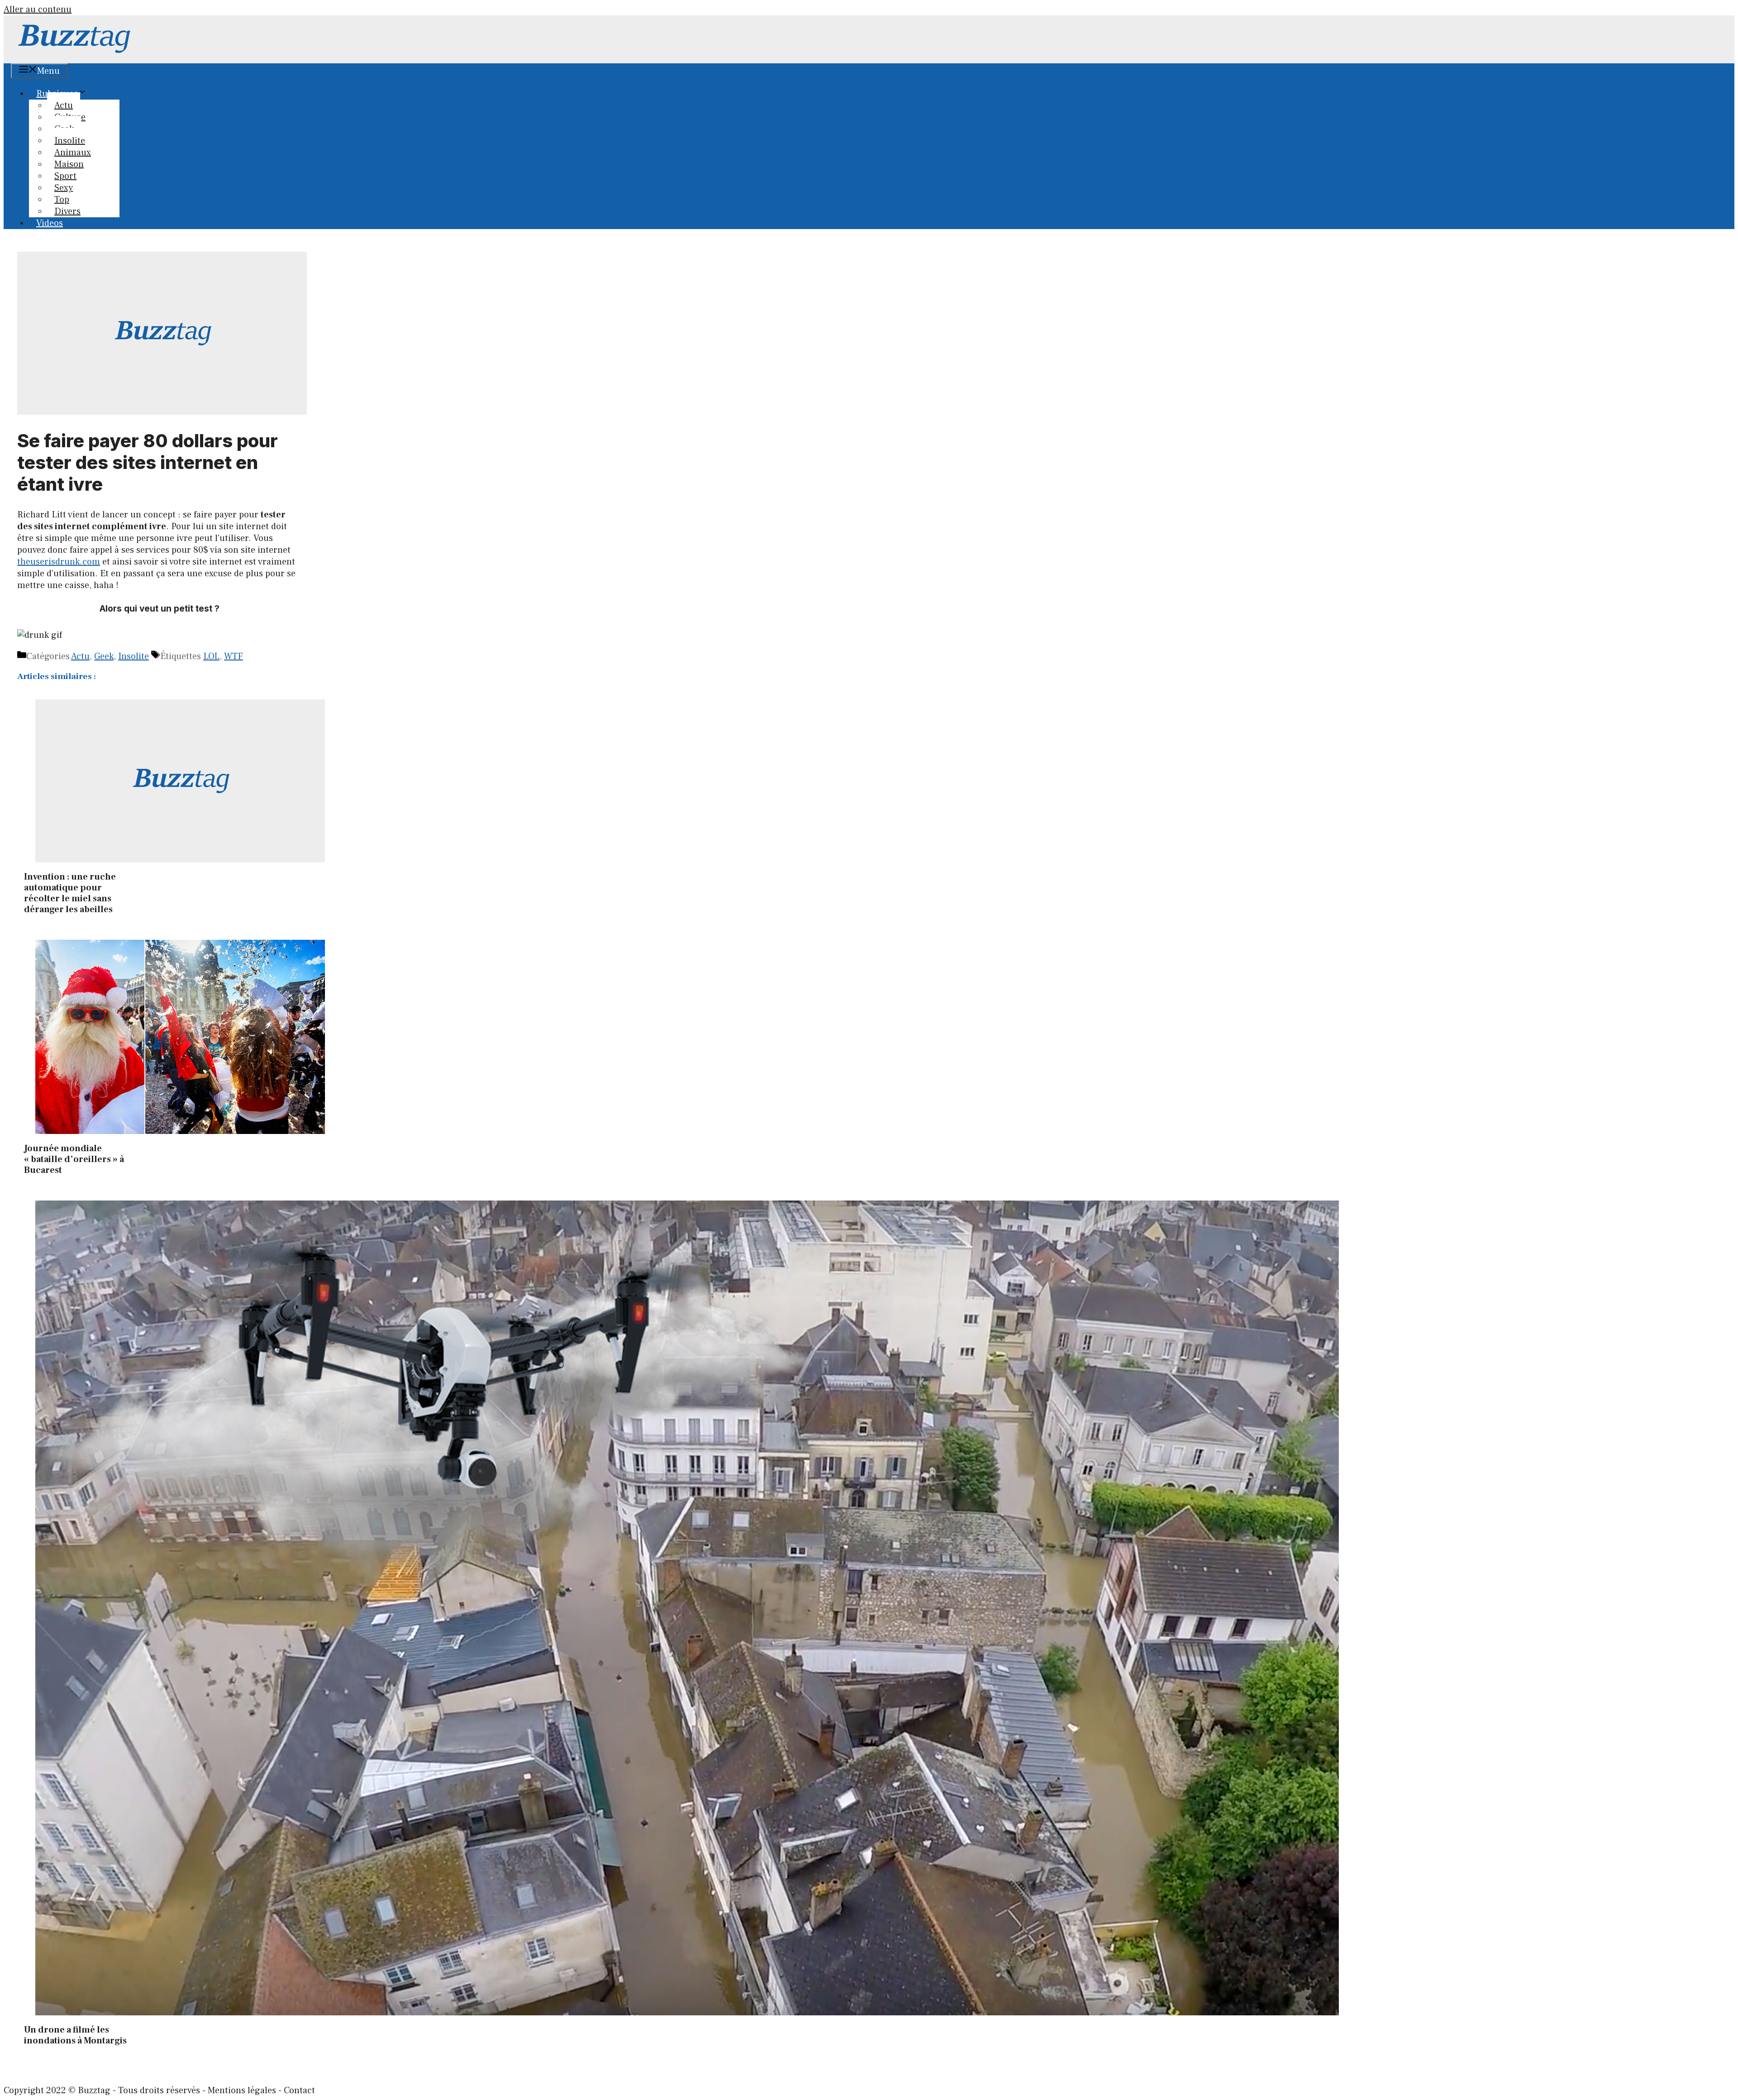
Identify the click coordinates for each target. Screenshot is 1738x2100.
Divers (67, 211)
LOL (211, 656)
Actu (80, 656)
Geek (104, 656)
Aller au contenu (38, 10)
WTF (234, 656)
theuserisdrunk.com (59, 562)
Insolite (134, 656)
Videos (50, 223)
